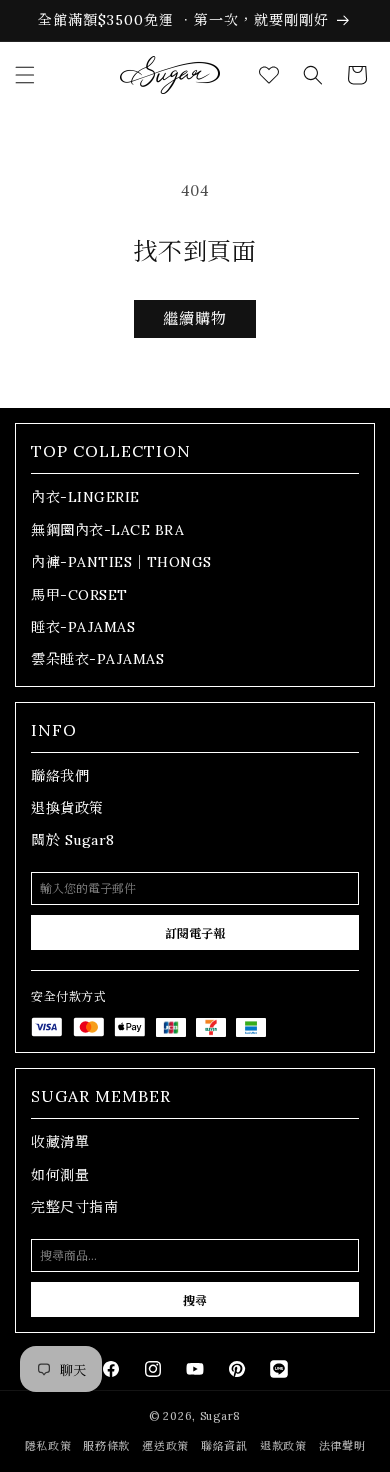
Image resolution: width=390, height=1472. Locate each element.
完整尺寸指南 (74, 1207)
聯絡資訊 (224, 1446)
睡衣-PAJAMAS (83, 627)
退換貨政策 (67, 808)
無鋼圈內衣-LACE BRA (107, 530)
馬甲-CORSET (79, 595)
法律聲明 (342, 1446)
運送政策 (165, 1446)
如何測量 (60, 1175)
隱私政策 (48, 1446)
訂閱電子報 (195, 933)
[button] (25, 75)
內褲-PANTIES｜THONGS (121, 562)
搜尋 (195, 1300)
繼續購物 (195, 318)
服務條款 (106, 1446)
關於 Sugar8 (73, 840)
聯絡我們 (60, 776)
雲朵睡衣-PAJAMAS (97, 659)
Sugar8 (220, 1416)
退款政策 (283, 1446)
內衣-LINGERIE (85, 497)
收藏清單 (60, 1142)
